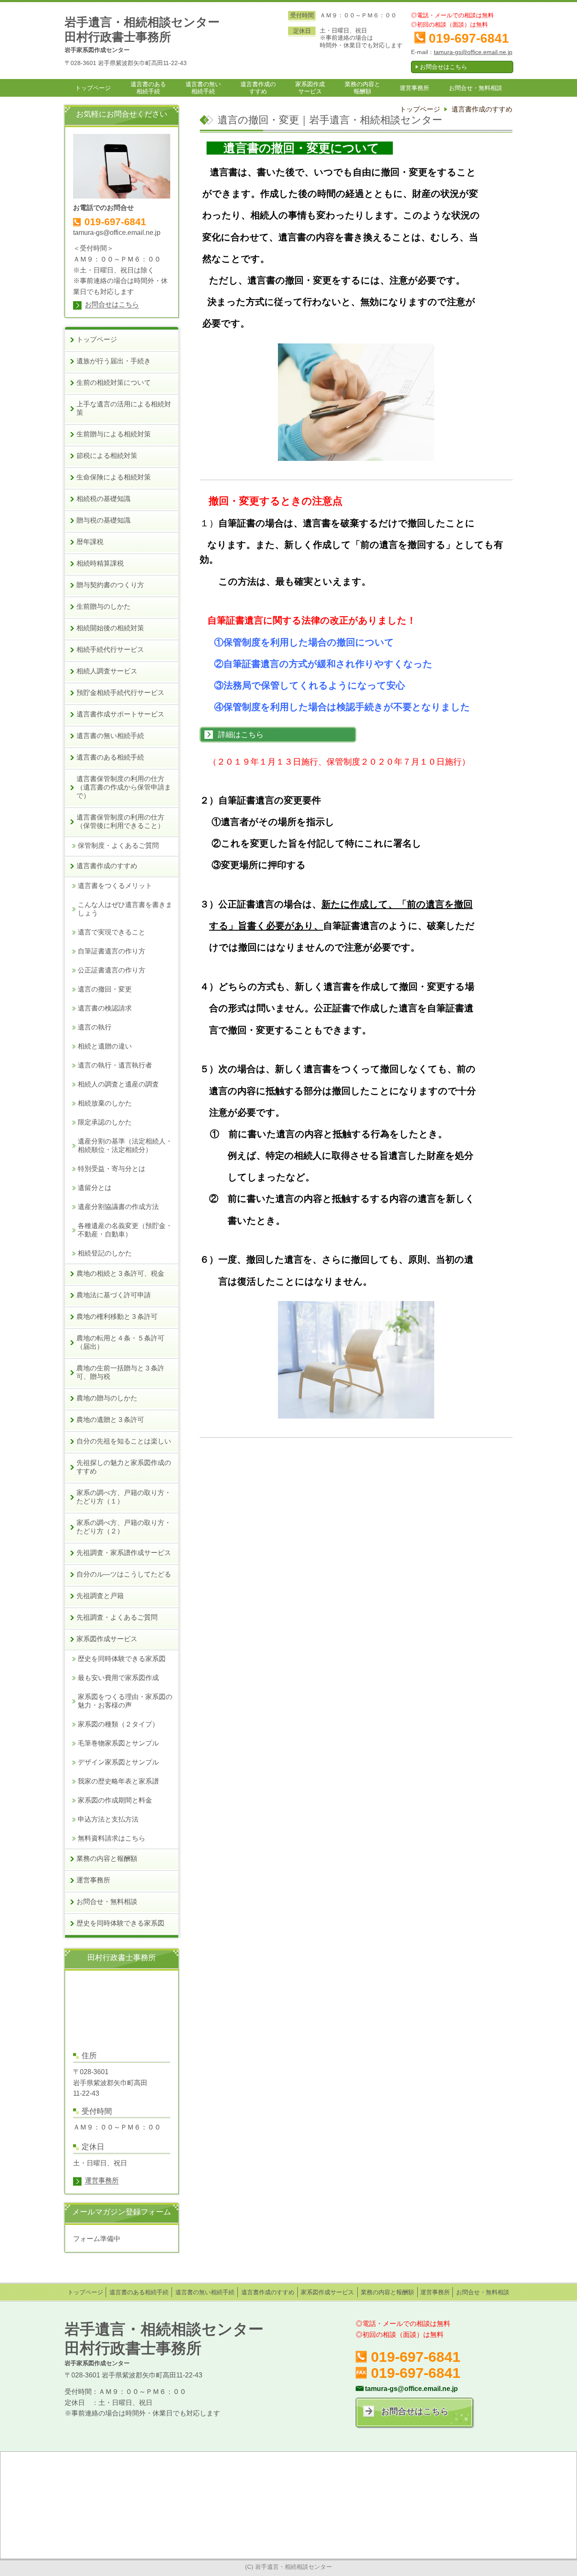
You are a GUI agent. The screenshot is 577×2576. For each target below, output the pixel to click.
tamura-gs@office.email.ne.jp (473, 52)
